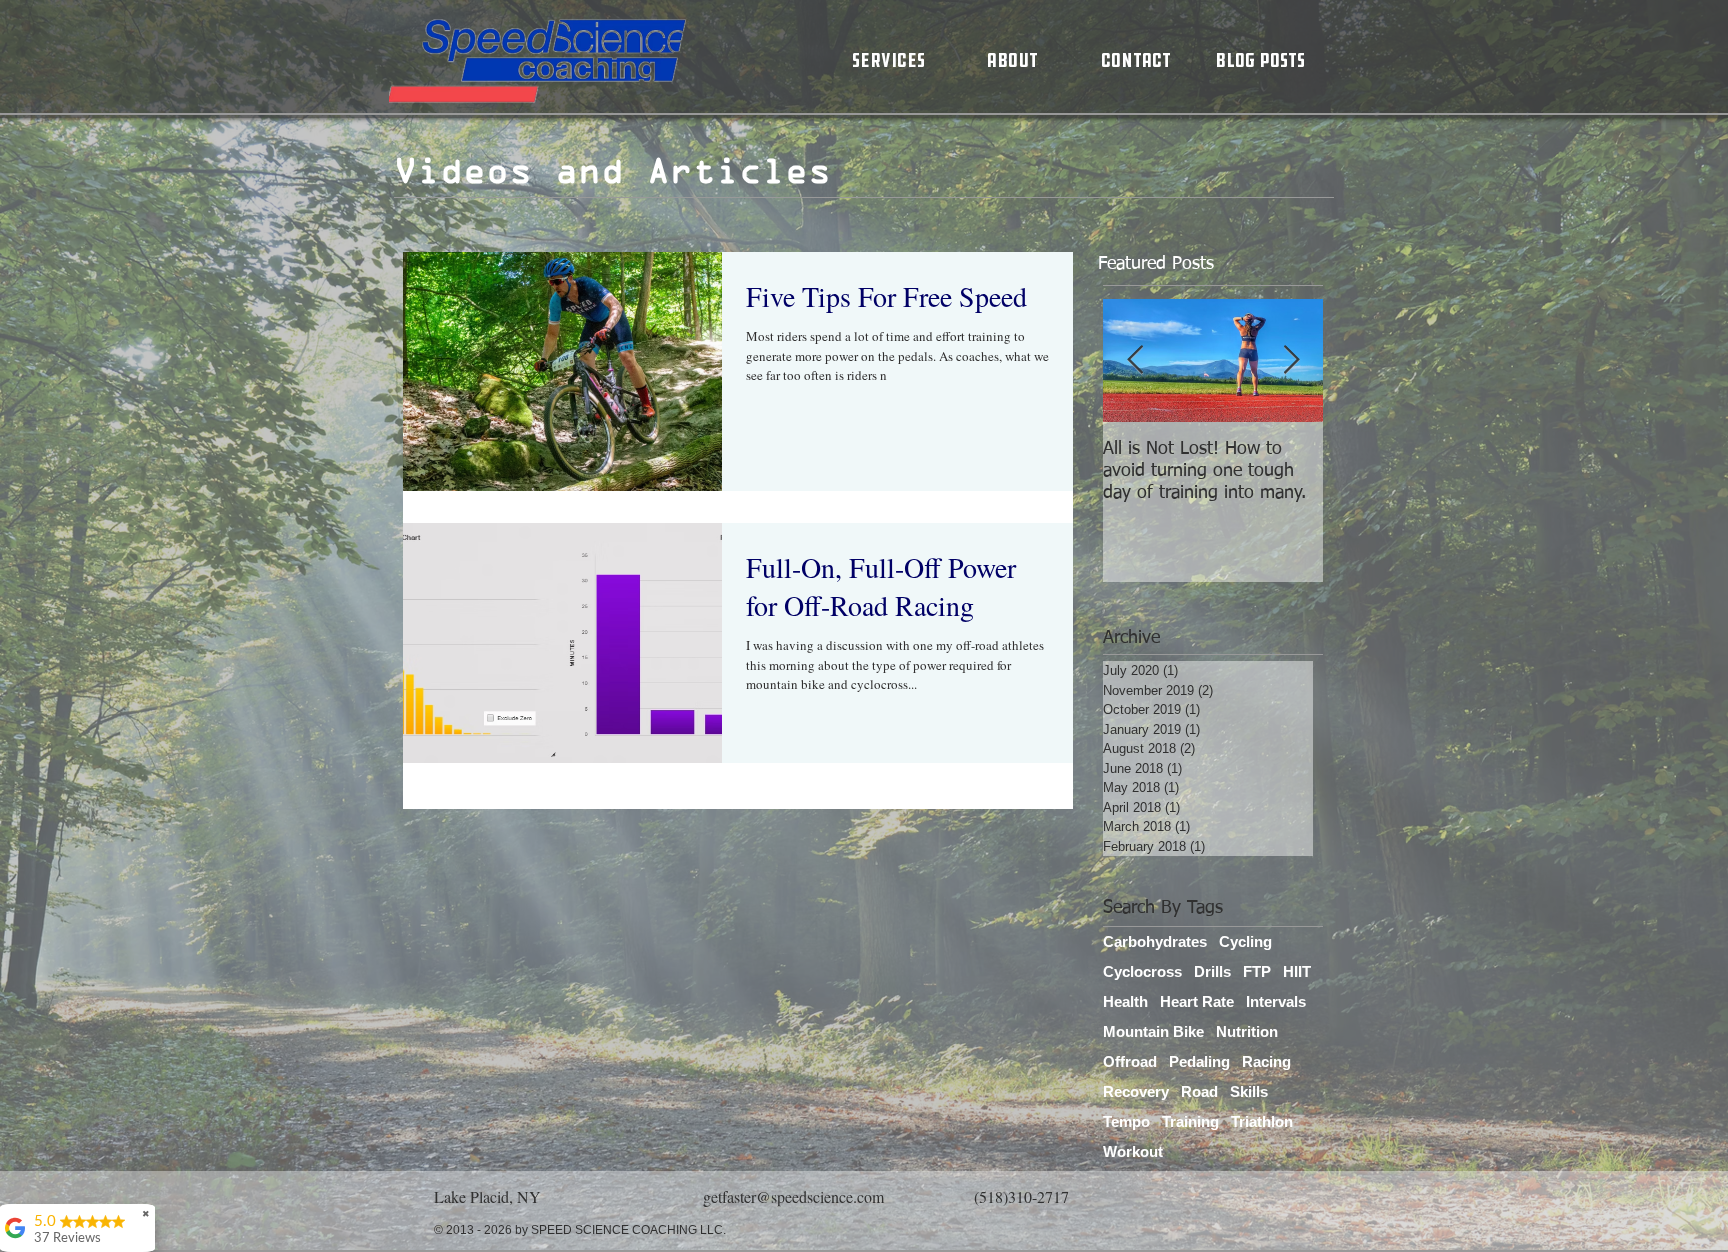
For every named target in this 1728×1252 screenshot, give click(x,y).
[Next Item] (1291, 361)
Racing (1266, 1061)
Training (1190, 1121)
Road (1199, 1091)
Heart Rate (1197, 1001)
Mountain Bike (1153, 1031)
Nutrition (1247, 1031)
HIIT (1297, 971)
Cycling (1245, 941)
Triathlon (1262, 1121)
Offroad (1130, 1061)
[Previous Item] (1135, 361)
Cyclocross (1142, 971)
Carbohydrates (1155, 941)
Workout (1133, 1151)
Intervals (1276, 1001)
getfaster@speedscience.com (793, 1196)
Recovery (1136, 1091)
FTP (1257, 971)
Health (1125, 1001)
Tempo (1126, 1121)
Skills (1249, 1091)
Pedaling (1199, 1061)
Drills (1212, 971)
